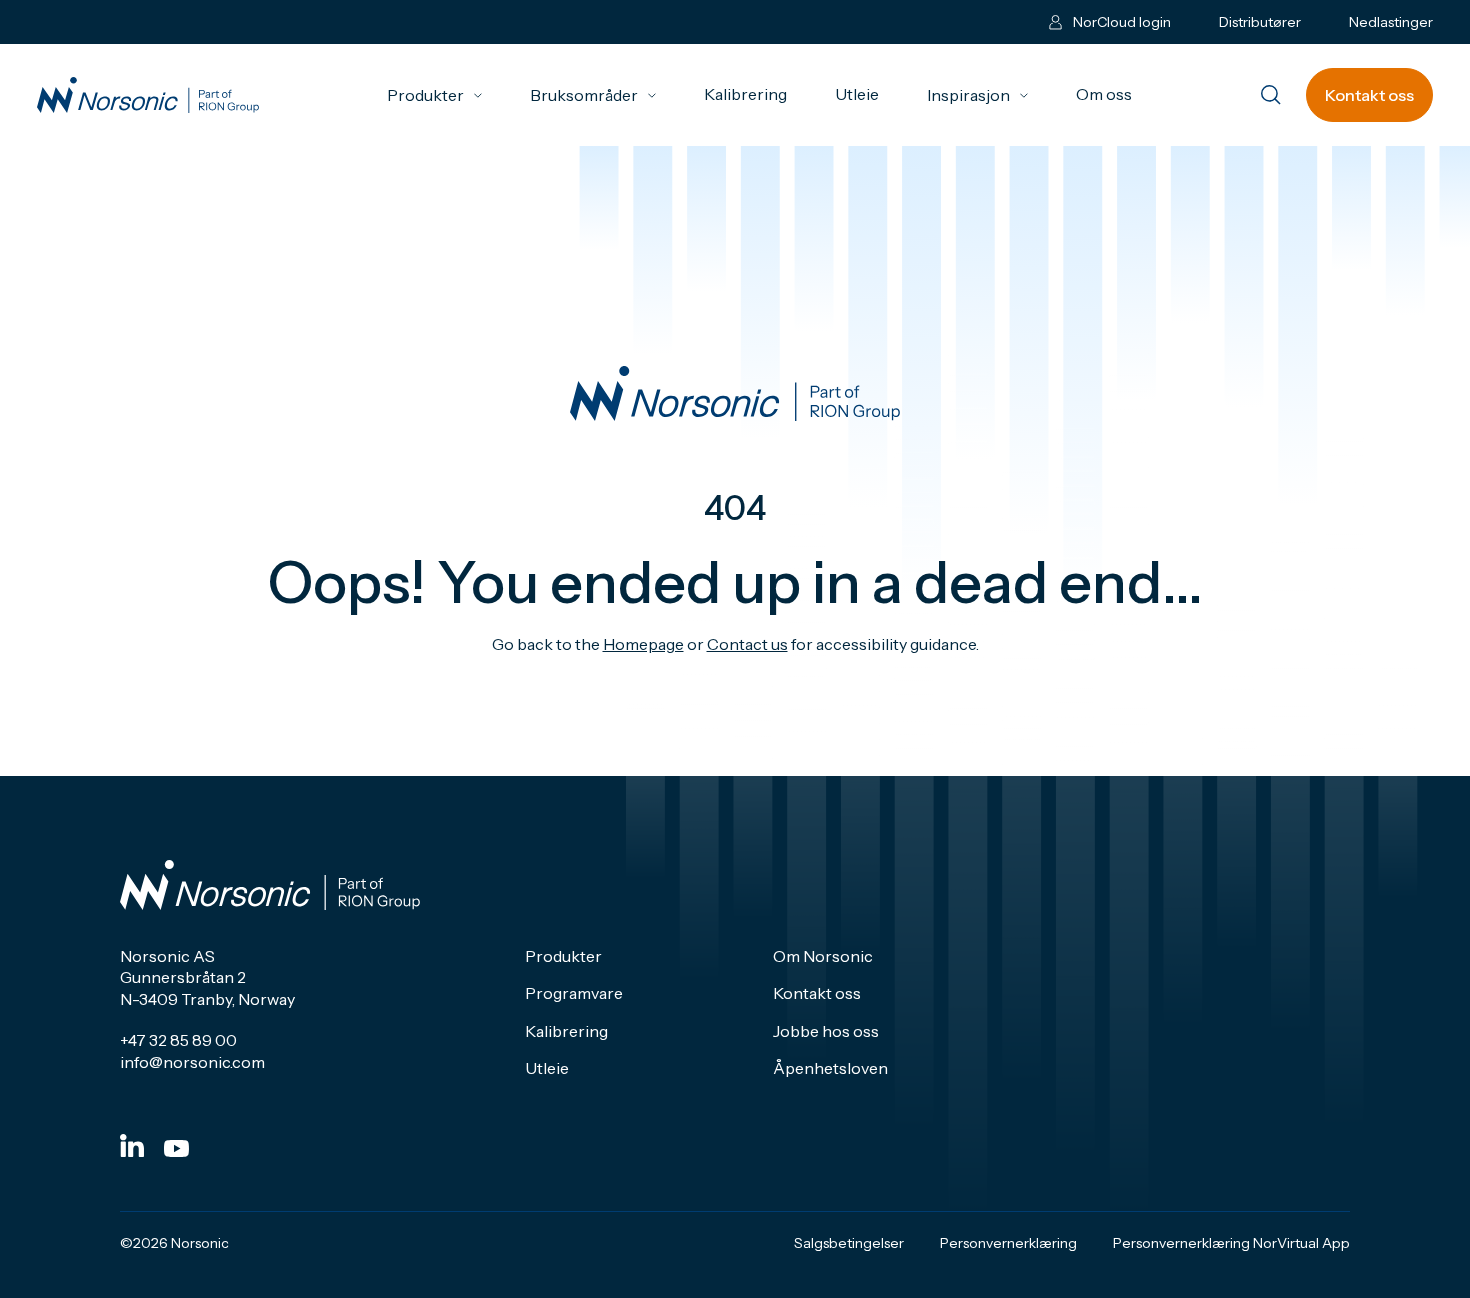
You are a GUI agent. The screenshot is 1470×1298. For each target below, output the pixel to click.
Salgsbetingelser (849, 1243)
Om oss (1104, 94)
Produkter (434, 95)
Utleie (857, 94)
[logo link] (148, 95)
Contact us (747, 644)
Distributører (1260, 22)
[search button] (1271, 96)
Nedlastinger (1391, 22)
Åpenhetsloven (830, 1068)
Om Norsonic (823, 956)
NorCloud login (1122, 22)
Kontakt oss (1369, 95)
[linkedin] (132, 1145)
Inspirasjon (977, 95)
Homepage (643, 644)
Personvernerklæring (1008, 1243)
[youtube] (176, 1148)
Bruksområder (593, 95)
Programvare (574, 993)
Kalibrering (745, 94)
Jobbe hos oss (826, 1031)
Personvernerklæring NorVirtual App (1231, 1243)
